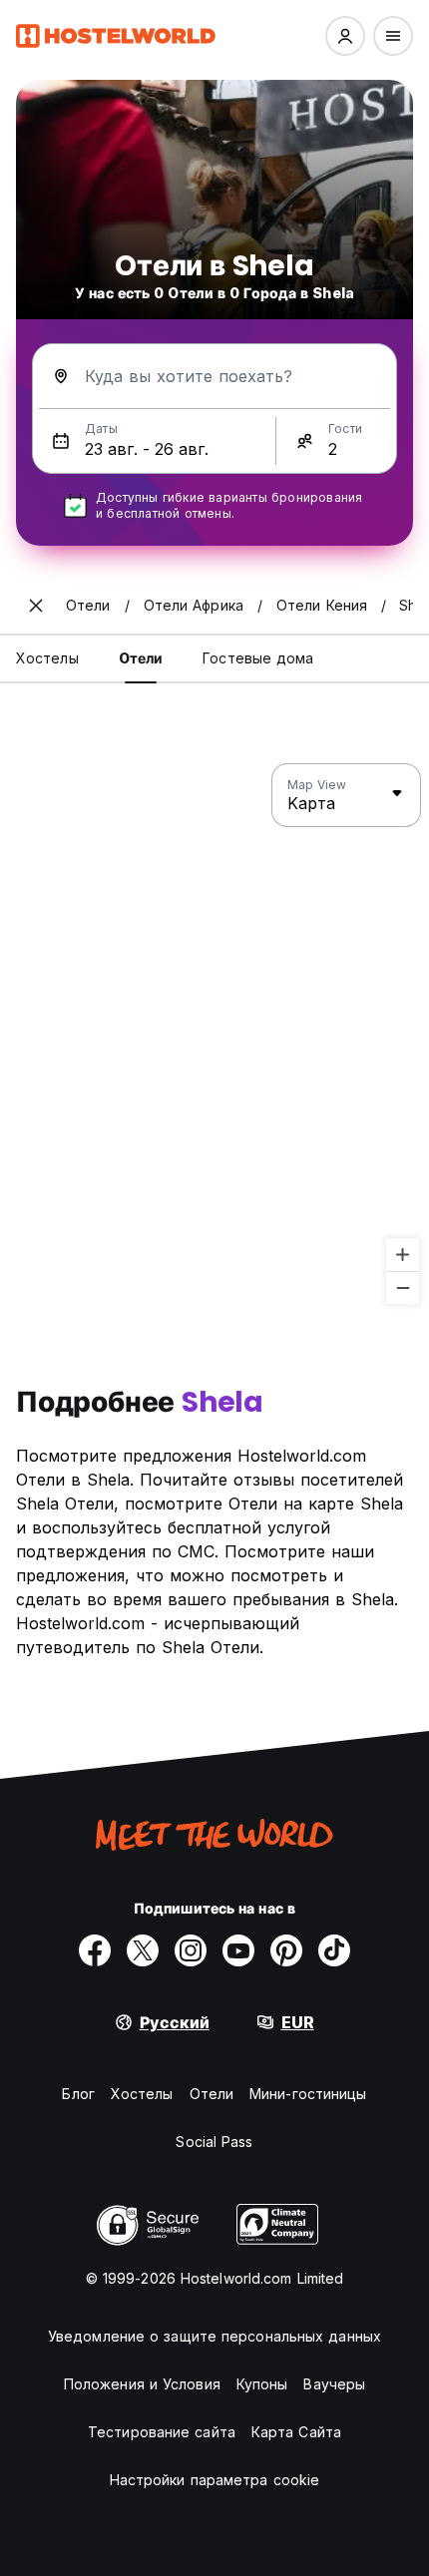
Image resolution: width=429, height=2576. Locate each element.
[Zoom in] (403, 1255)
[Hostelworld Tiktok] (334, 1950)
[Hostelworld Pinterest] (286, 1950)
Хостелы (142, 2094)
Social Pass (214, 2142)
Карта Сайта (296, 2432)
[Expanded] (36, 606)
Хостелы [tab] (47, 658)
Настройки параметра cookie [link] (215, 2480)
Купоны (262, 2384)
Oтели (212, 2094)
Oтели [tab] (141, 658)
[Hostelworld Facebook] (95, 1950)
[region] (214, 1035)
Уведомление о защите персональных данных (214, 2336)
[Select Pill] (345, 36)
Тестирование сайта (162, 2432)
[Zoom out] (403, 1288)
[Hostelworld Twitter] (143, 1950)
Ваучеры (334, 2384)
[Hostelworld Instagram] (191, 1950)
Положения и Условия (142, 2384)
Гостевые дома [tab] (258, 658)
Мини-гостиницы (308, 2094)
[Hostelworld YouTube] (238, 1950)
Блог (78, 2094)
